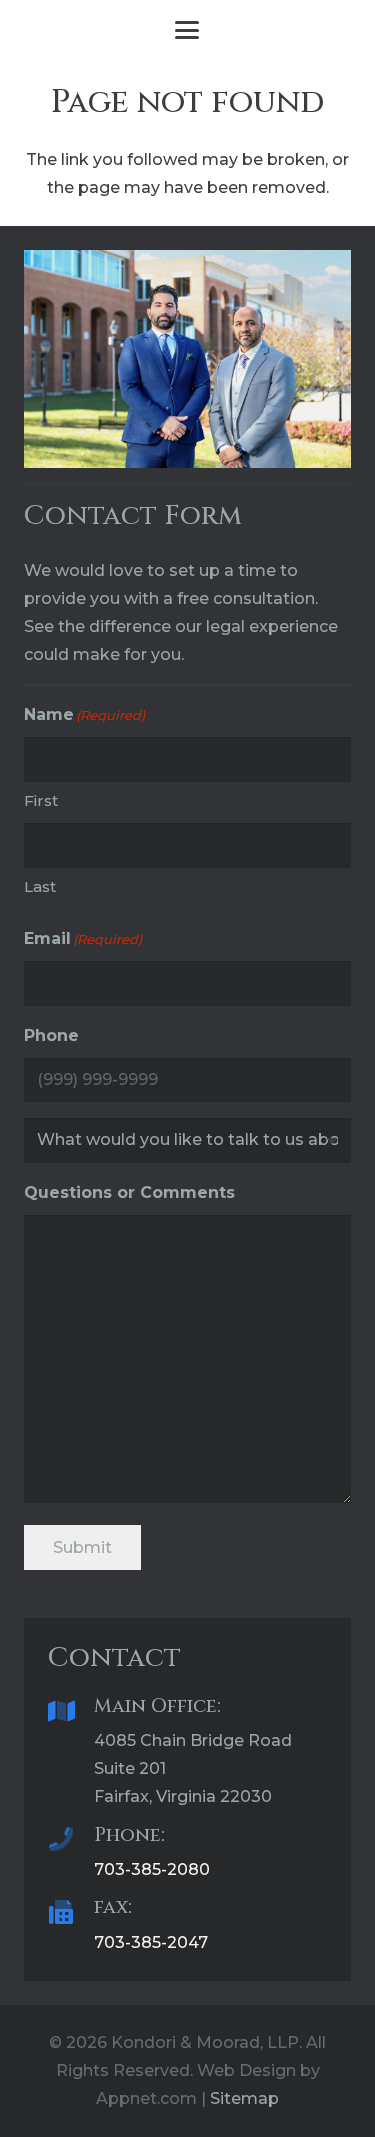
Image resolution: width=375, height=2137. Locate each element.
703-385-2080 (152, 1869)
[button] (188, 30)
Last (40, 886)
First (41, 800)
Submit (82, 1547)
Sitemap (244, 2098)
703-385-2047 (151, 1942)
